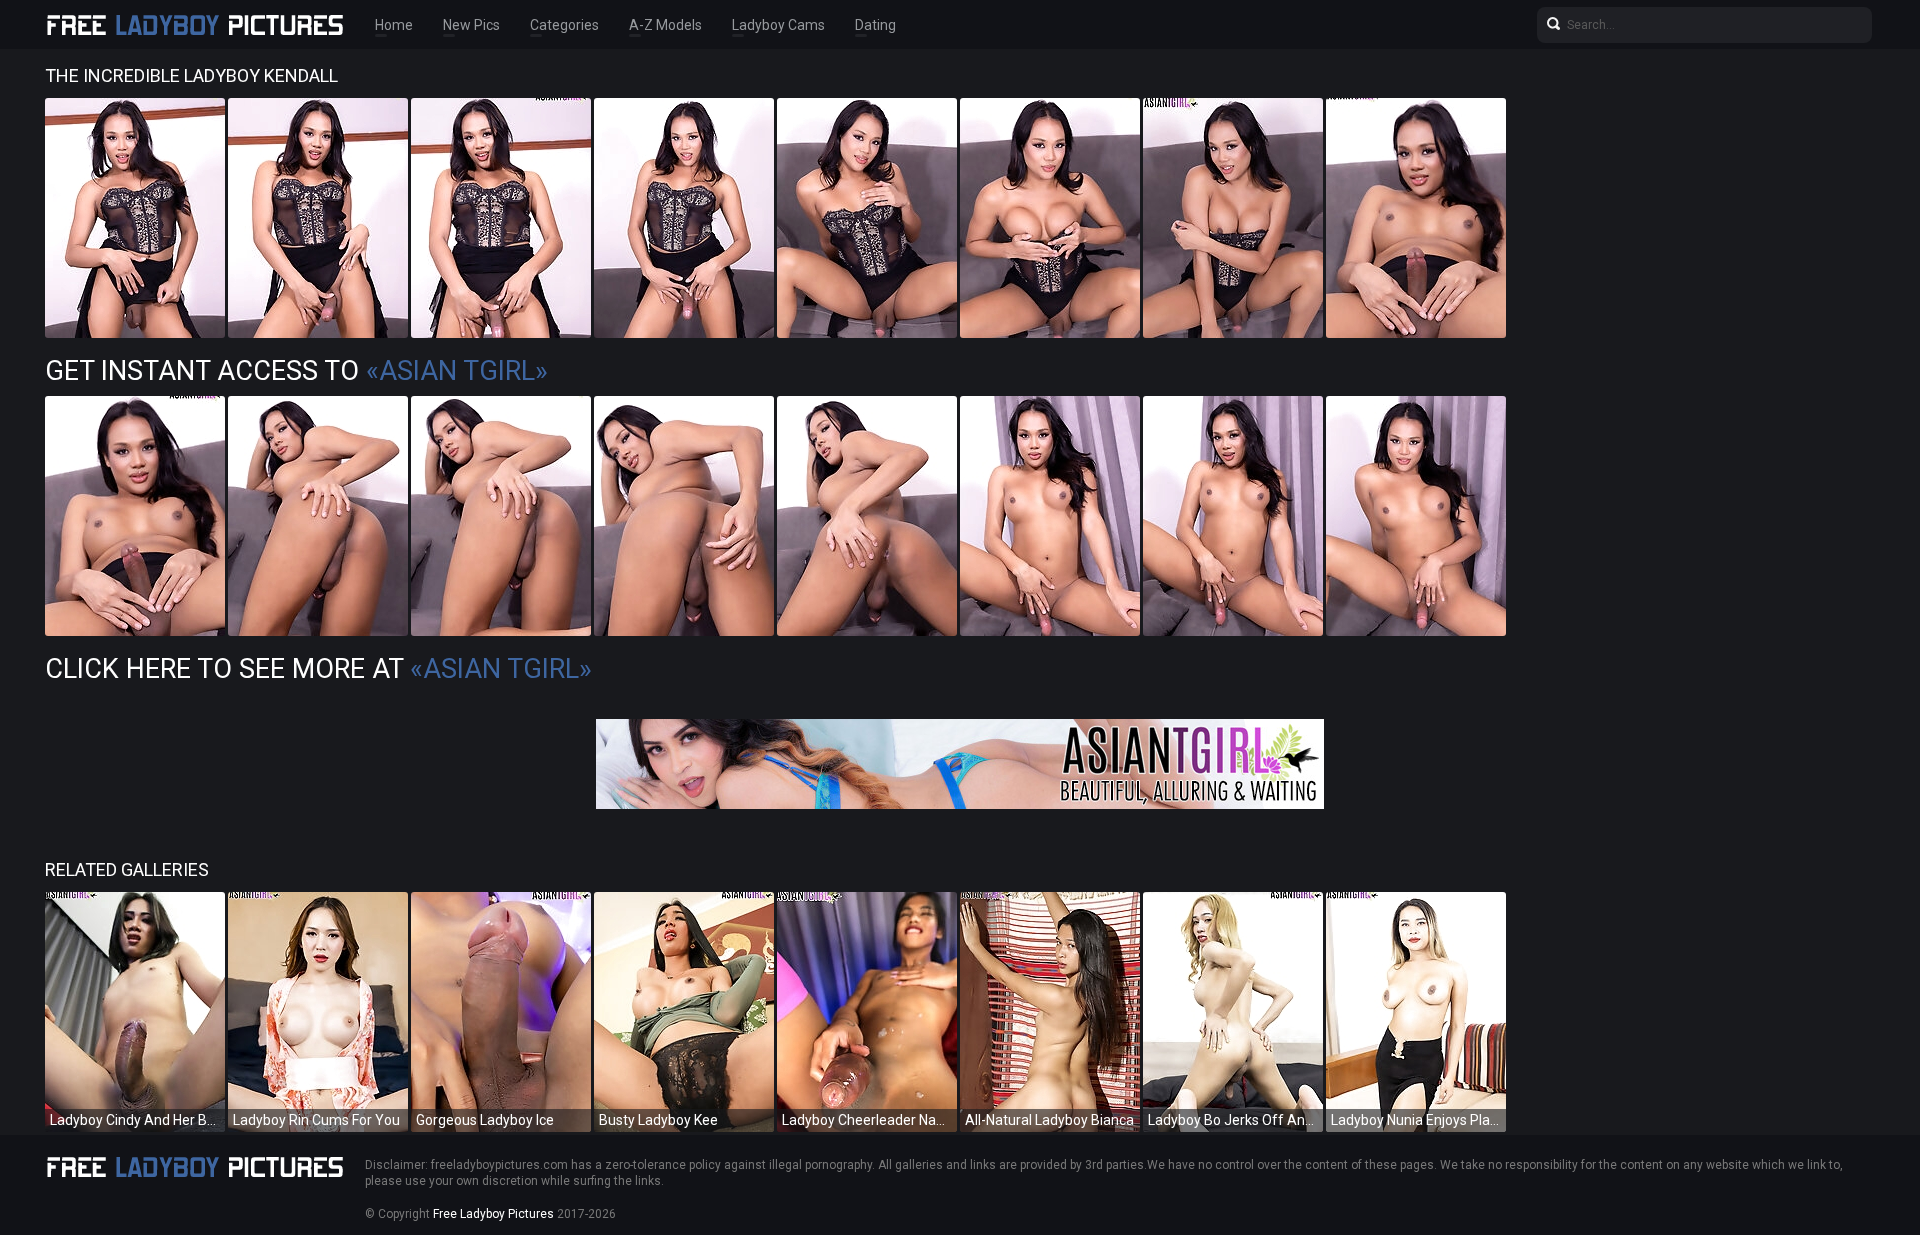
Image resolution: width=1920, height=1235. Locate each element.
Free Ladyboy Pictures (493, 1214)
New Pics (471, 25)
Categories (564, 25)
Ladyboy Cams (778, 25)
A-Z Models (665, 25)
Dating (875, 25)
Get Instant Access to (296, 371)
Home (394, 25)
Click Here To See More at (318, 669)
